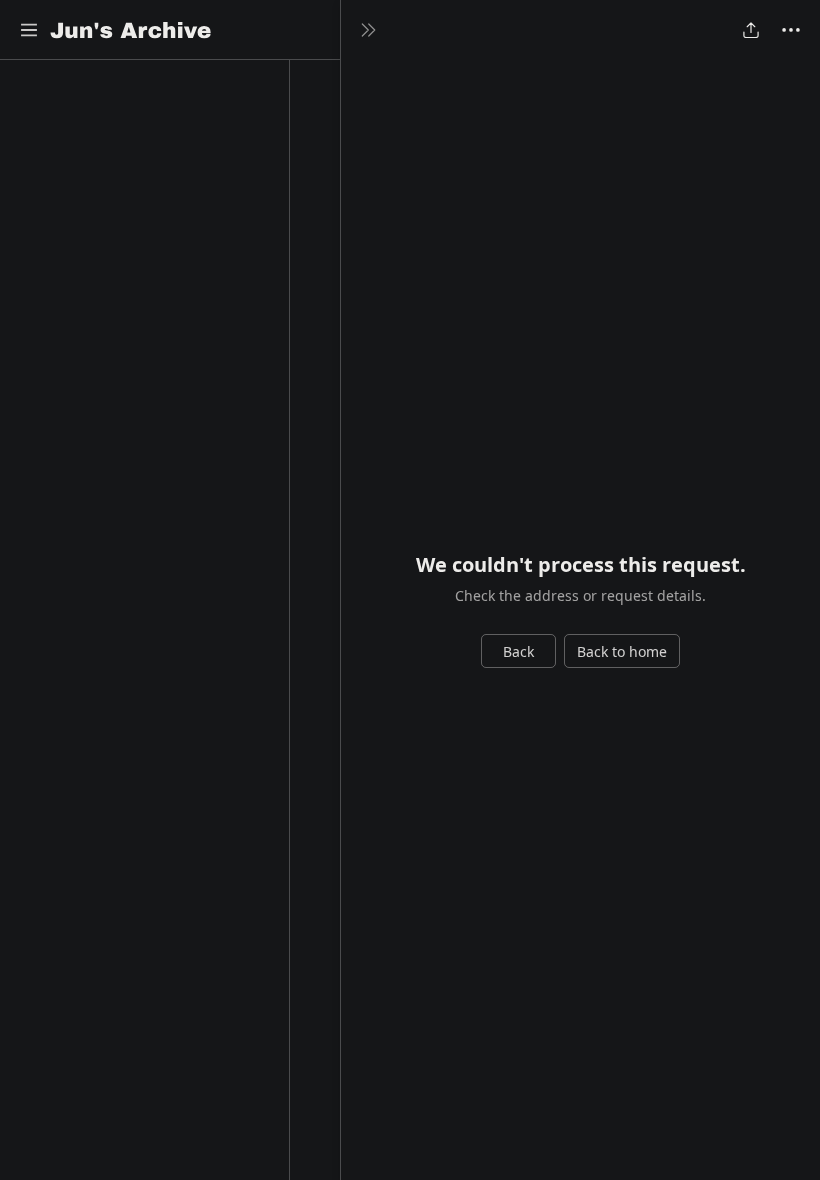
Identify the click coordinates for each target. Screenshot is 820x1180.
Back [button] (518, 651)
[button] (29, 30)
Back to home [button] (622, 651)
